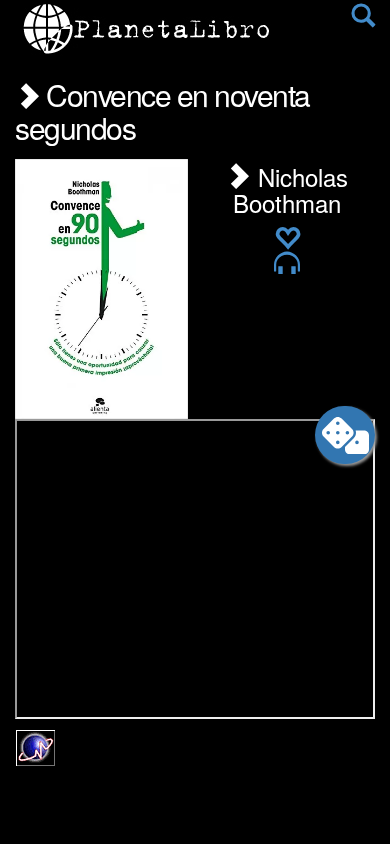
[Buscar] (363, 20)
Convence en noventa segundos (162, 111)
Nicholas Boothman (290, 189)
